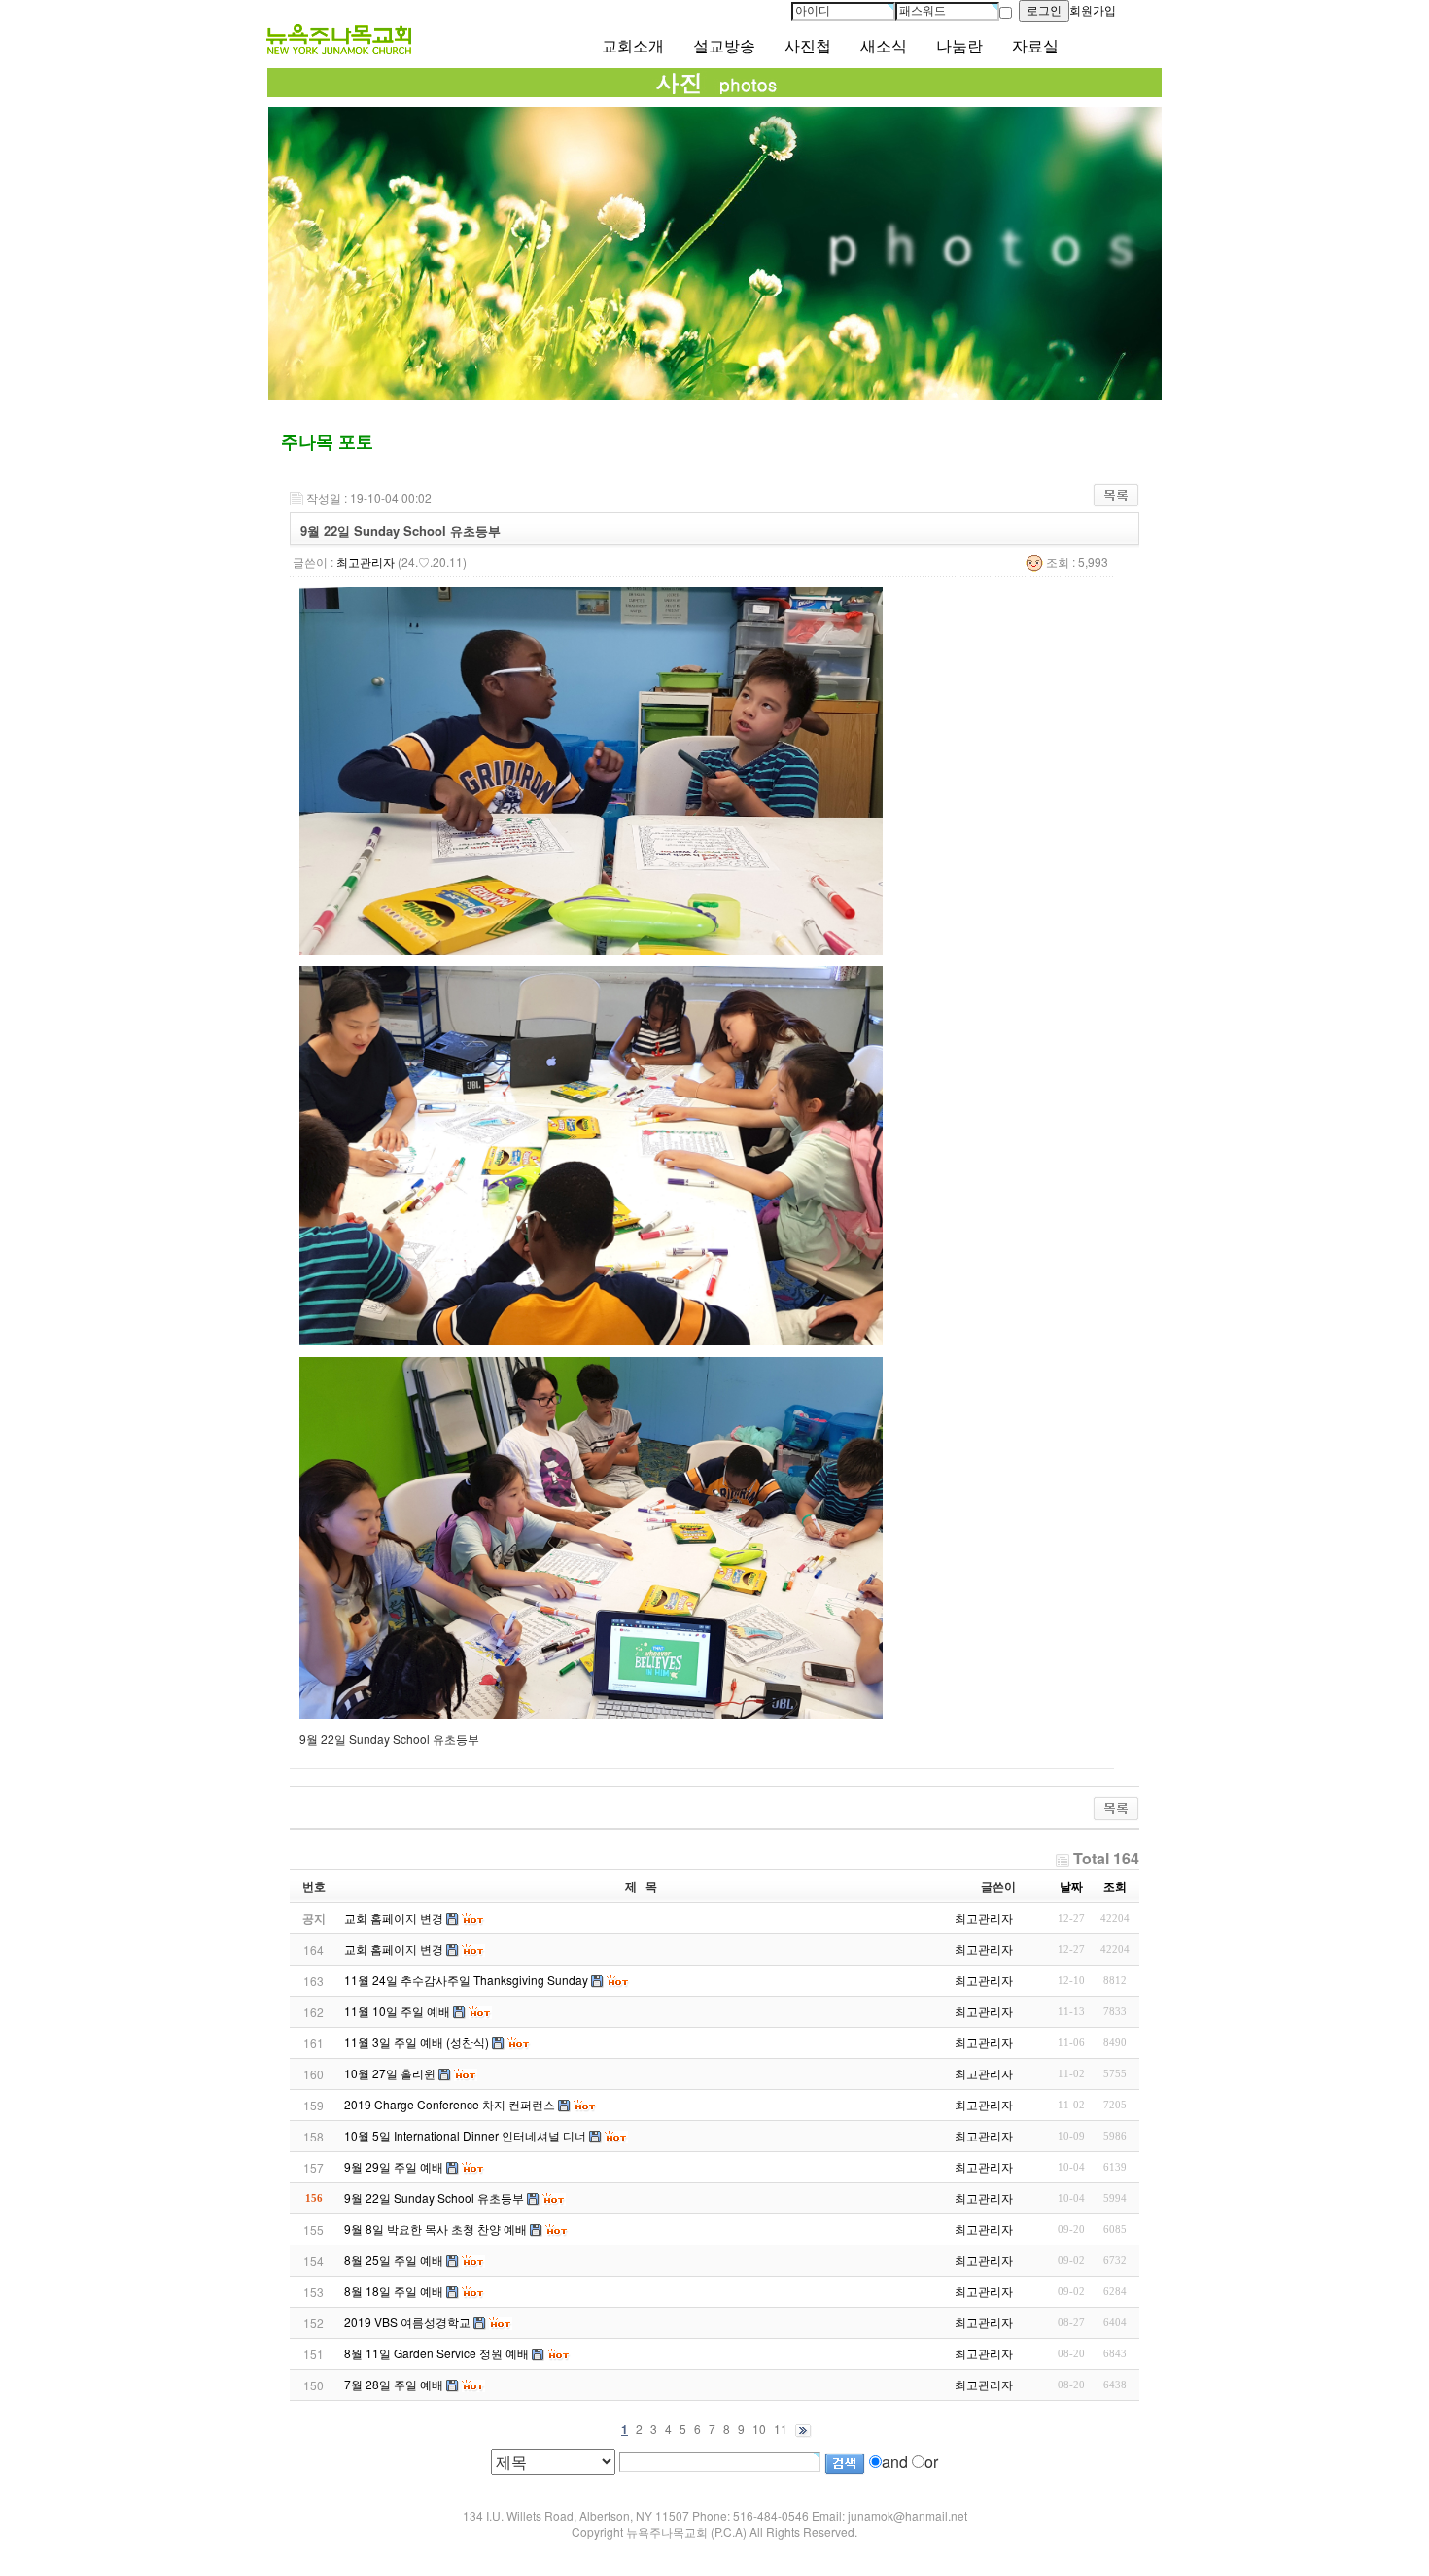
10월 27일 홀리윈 (390, 2073)
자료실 (1035, 46)
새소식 (884, 46)
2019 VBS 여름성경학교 (407, 2322)
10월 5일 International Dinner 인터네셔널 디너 (465, 2135)
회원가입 (1093, 11)
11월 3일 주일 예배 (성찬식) (417, 2042)
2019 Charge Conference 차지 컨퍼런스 (450, 2104)
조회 (1115, 1886)
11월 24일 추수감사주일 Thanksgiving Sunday (466, 1980)
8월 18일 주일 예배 (394, 2291)
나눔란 (959, 46)
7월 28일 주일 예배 (394, 2384)
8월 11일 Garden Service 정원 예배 (436, 2353)
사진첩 (808, 46)
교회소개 (633, 46)
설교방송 (724, 46)
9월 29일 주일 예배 (394, 2166)
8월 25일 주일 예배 (394, 2260)
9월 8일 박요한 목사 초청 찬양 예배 (436, 2228)
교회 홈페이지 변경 (394, 1949)
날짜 (1071, 1886)
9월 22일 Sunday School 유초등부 (434, 2197)
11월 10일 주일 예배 (397, 2011)
